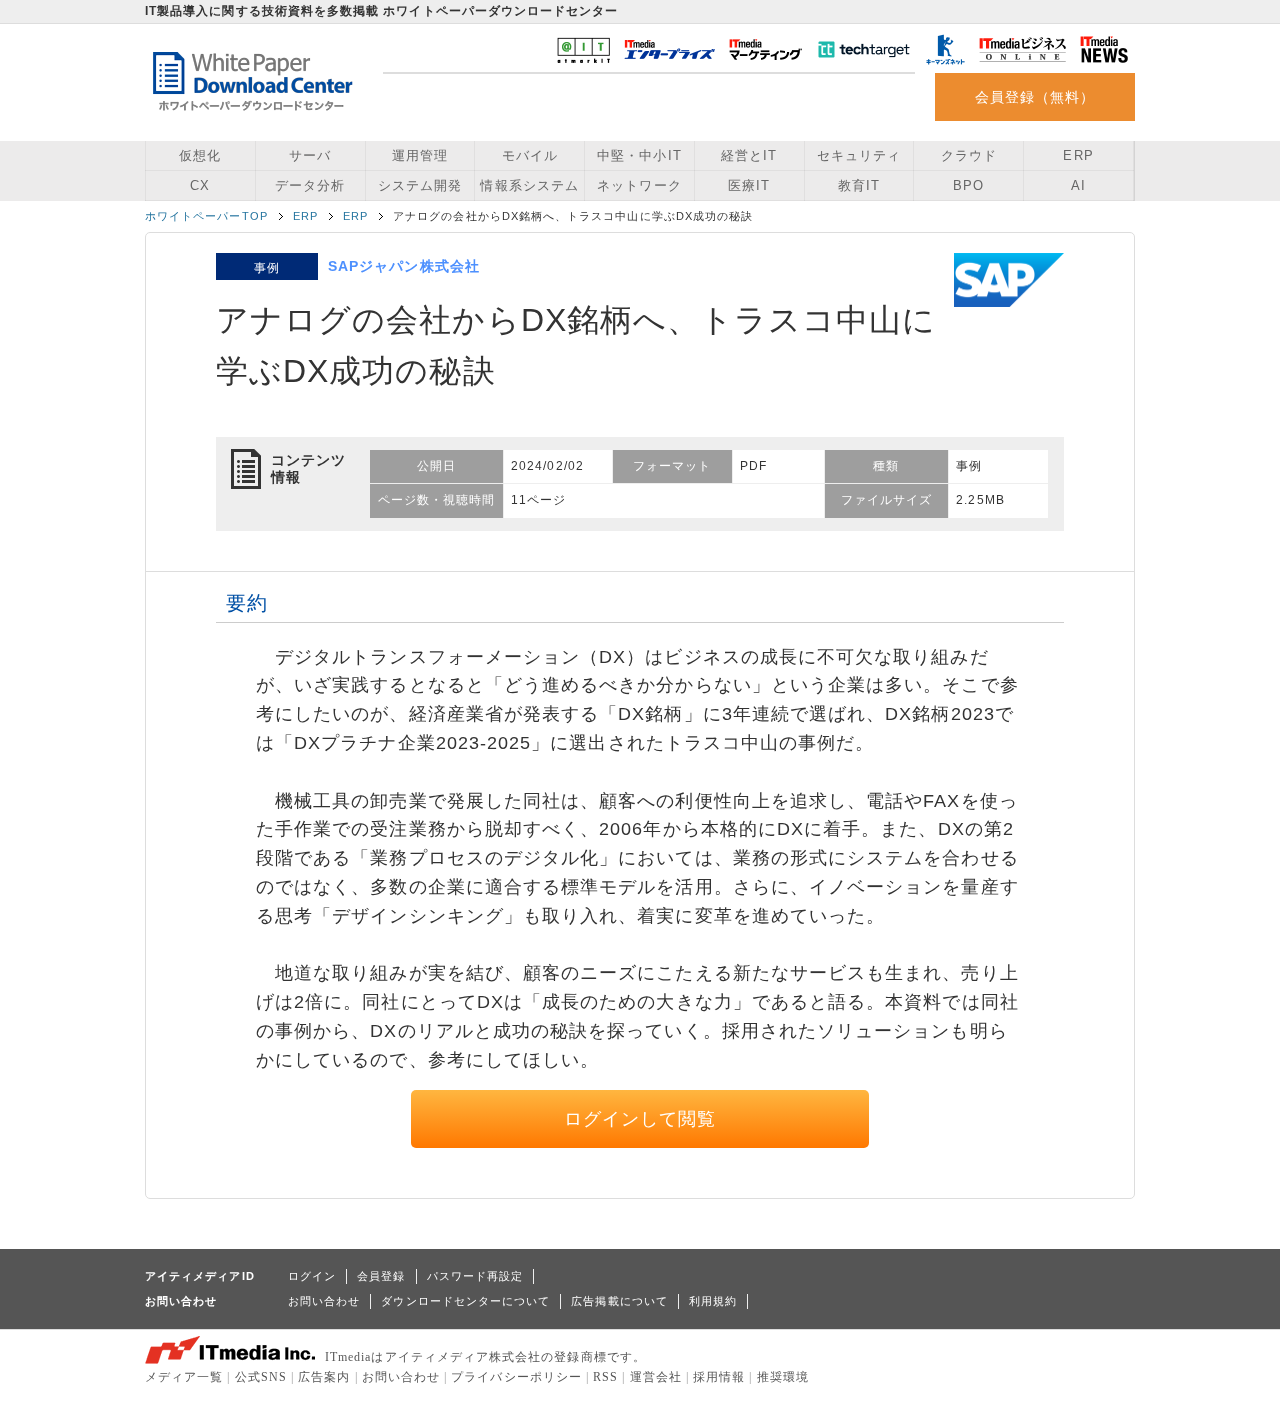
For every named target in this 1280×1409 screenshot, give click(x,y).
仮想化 (200, 155)
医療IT (749, 185)
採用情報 (719, 1377)
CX (200, 185)
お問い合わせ (324, 1301)
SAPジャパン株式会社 (404, 266)
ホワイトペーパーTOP (206, 216)
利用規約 (713, 1301)
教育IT (859, 185)
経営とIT (749, 155)
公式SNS (261, 1377)
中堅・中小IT (639, 155)
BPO (968, 185)
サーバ (310, 155)
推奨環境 (783, 1377)
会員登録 (381, 1276)
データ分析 (310, 185)
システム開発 (420, 185)
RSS (605, 1377)
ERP (1078, 155)
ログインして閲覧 (640, 1119)
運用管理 (420, 155)
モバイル (530, 155)
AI (1078, 185)
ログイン (312, 1276)
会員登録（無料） (1035, 97)
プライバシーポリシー (516, 1377)
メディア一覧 (184, 1377)
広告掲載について (619, 1301)
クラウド (969, 155)
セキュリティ (859, 155)
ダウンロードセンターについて (465, 1301)
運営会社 (656, 1377)
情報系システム (529, 185)
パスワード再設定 (475, 1276)
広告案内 (324, 1377)
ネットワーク (639, 185)
